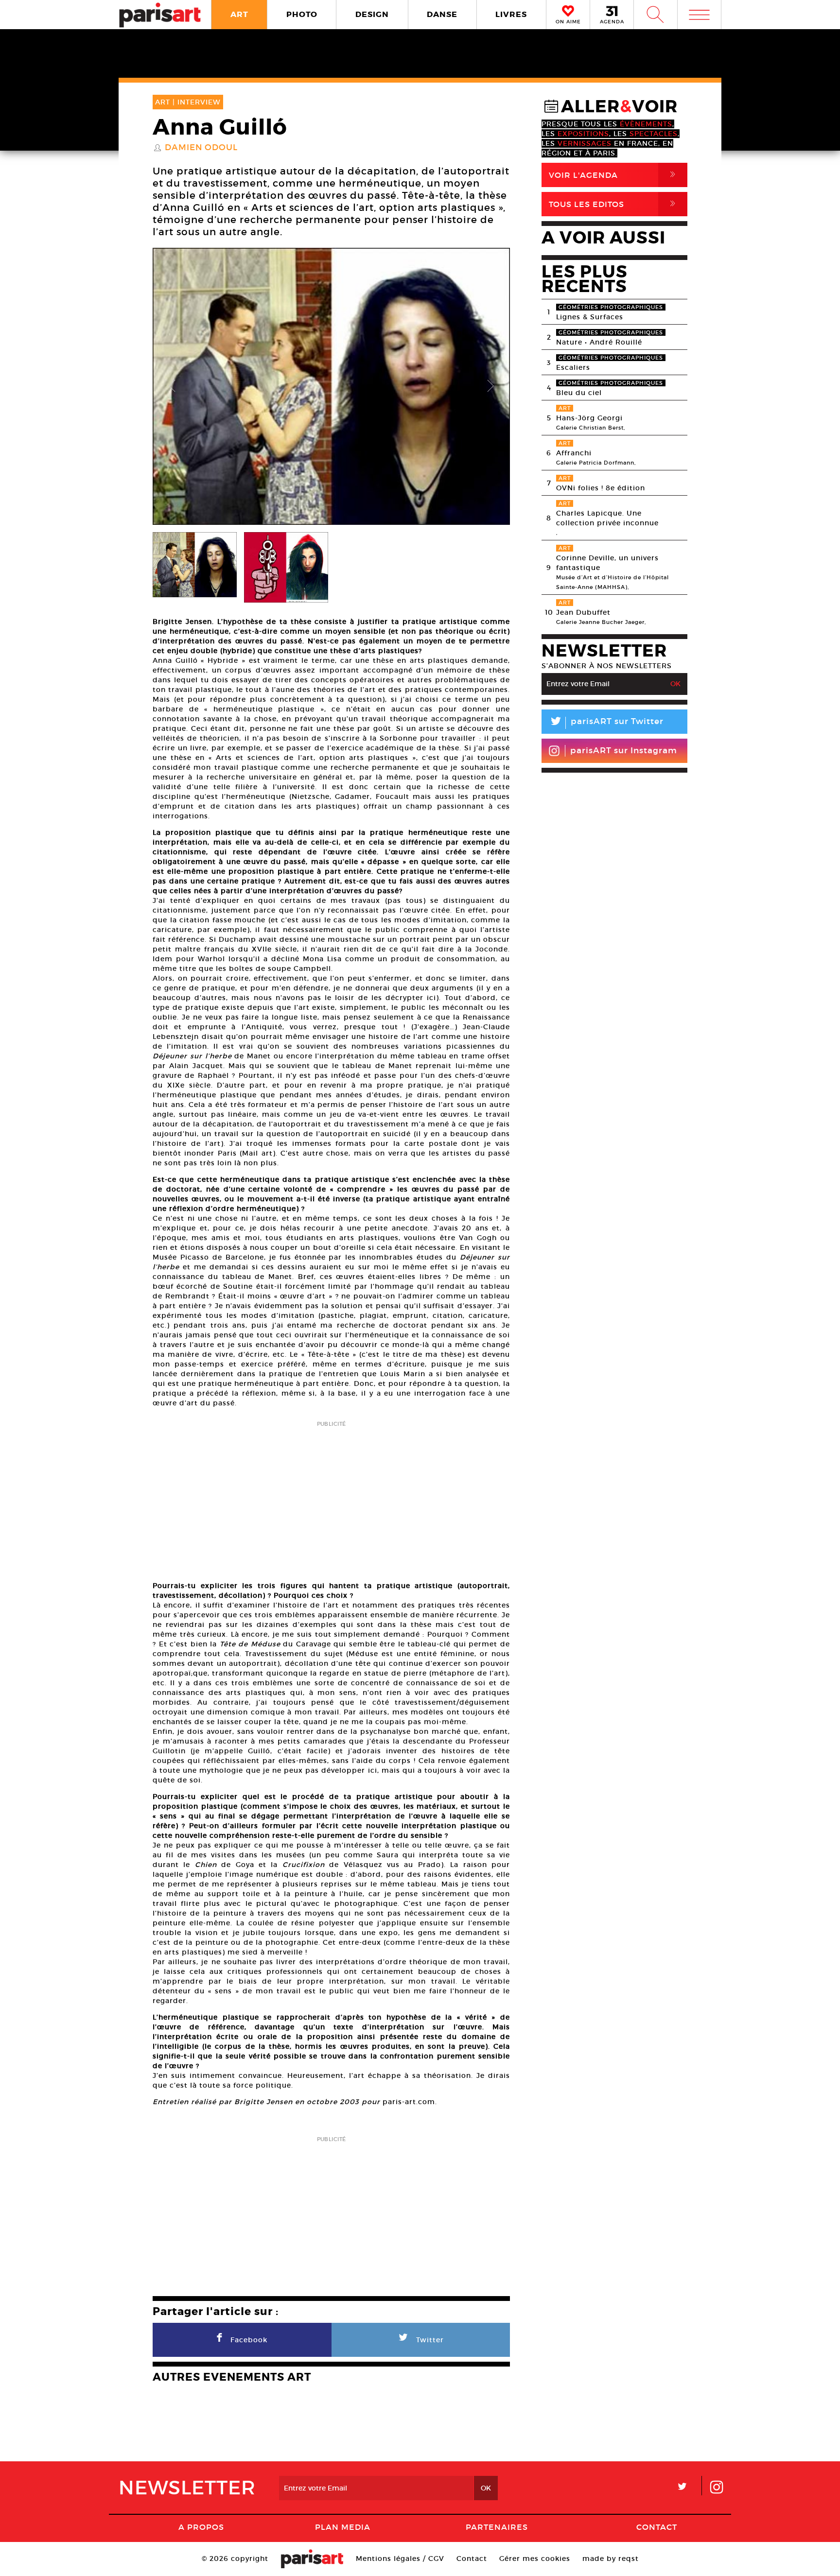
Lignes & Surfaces (590, 317)
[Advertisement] (331, 1498)
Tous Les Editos (614, 204)
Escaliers (573, 367)
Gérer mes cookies (535, 2559)
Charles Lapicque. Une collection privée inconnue (607, 518)
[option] (331, 386)
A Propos (201, 2527)
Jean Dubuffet (583, 612)
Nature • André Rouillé (599, 342)
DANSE (442, 14)
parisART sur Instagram (624, 751)
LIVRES (511, 14)
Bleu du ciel (579, 393)
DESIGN (372, 14)
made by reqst (611, 2559)
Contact (657, 2527)
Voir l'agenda (614, 175)
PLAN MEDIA (343, 2527)
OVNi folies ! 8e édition (601, 488)
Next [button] (490, 386)
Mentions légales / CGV (400, 2559)
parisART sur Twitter (606, 723)
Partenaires (497, 2527)
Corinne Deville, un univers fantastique (607, 563)
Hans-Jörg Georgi (589, 418)
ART (239, 14)
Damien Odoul (201, 148)
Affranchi (574, 453)
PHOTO (302, 14)
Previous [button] (172, 386)
